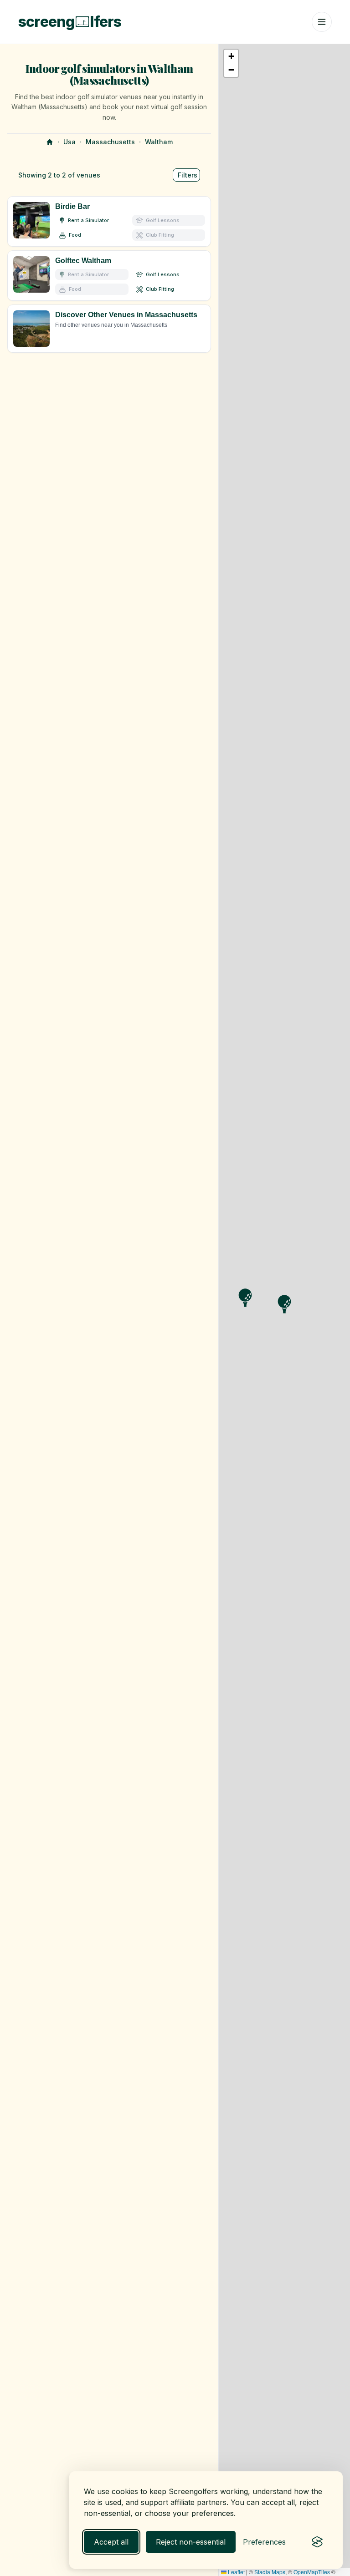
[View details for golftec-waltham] (109, 276)
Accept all (111, 2542)
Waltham (159, 142)
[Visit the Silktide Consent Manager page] (317, 2542)
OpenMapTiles (312, 2572)
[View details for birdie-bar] (109, 221)
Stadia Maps (270, 2572)
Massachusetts (110, 142)
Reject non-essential (191, 2542)
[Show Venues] (109, 329)
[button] (231, 56)
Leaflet (236, 2572)
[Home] (50, 142)
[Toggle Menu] (322, 22)
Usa (69, 142)
